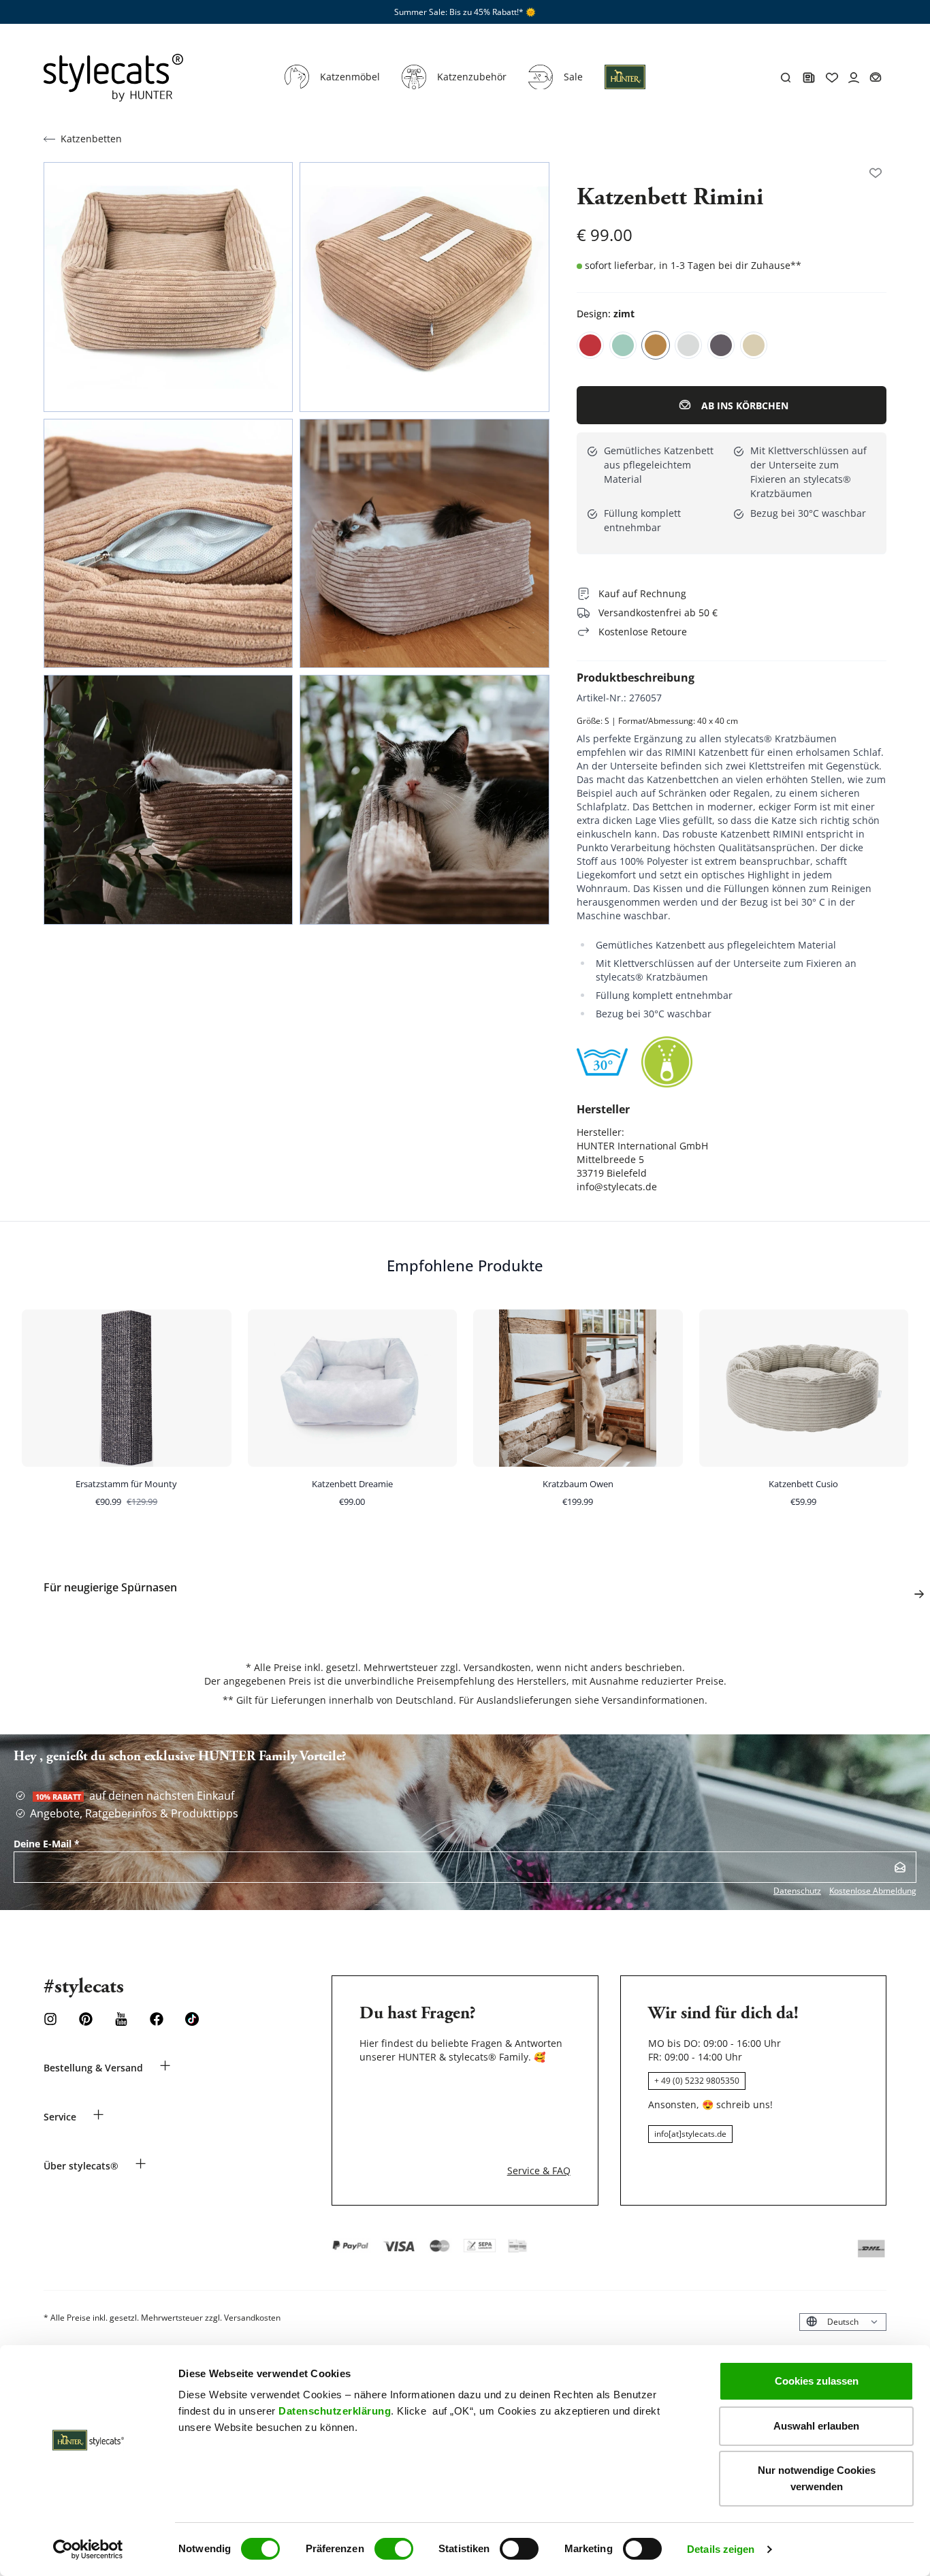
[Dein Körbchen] (876, 78)
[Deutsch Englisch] (843, 2322)
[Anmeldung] (625, 85)
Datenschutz (797, 1891)
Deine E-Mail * (47, 1844)
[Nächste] (919, 1594)
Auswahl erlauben (816, 2426)
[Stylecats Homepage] (113, 78)
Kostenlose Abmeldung (873, 1891)
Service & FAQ (539, 2170)
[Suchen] (786, 78)
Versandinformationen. (655, 1700)
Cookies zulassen (817, 2381)
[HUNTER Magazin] (809, 78)
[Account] (854, 78)
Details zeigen (721, 2549)
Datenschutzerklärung (335, 2411)
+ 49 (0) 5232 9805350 (697, 2081)
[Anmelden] (900, 1867)
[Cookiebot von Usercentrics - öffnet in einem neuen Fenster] (88, 2549)
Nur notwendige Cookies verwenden (817, 2478)
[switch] (394, 2549)
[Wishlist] (832, 78)
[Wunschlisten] (876, 173)
